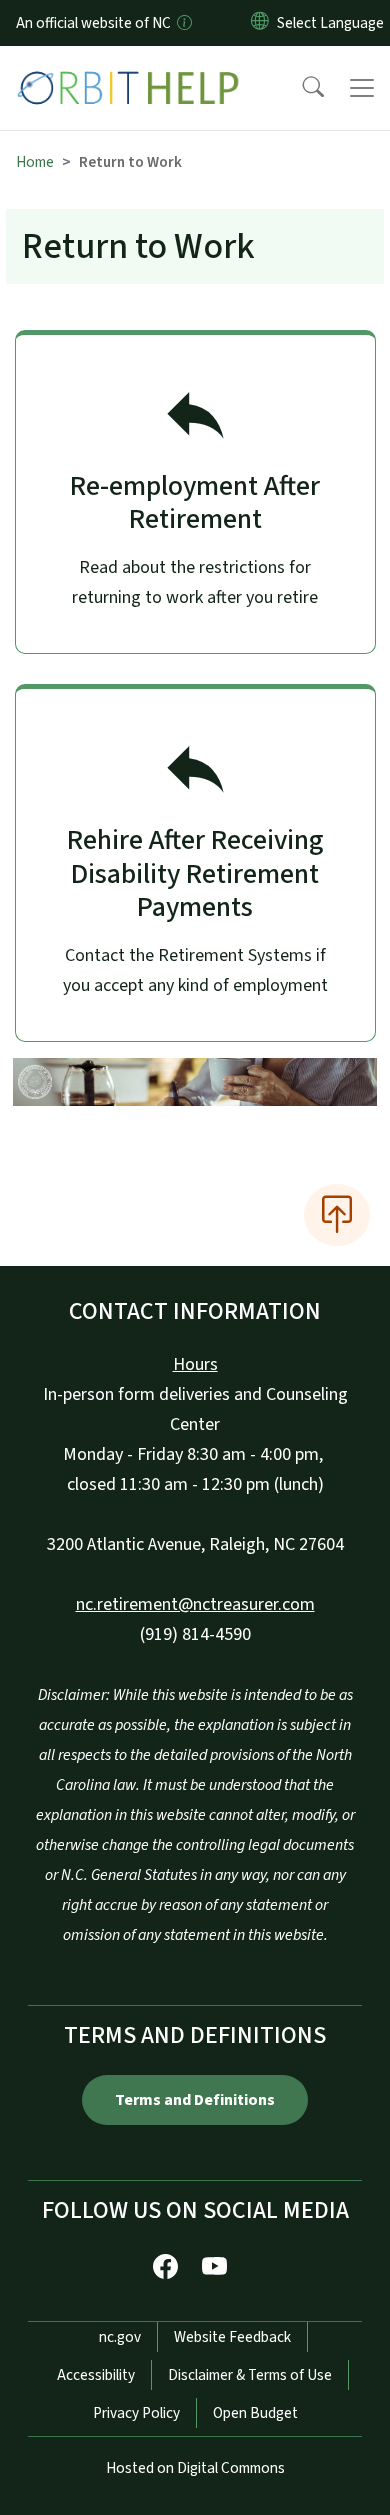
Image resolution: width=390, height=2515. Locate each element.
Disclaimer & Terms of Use (250, 2375)
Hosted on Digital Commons (195, 2468)
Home (35, 162)
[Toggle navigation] (362, 88)
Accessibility (96, 2375)
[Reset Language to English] (260, 23)
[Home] (128, 69)
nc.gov (120, 2337)
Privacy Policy (136, 2413)
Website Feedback (232, 2337)
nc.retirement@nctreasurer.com (195, 1604)
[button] (300, 88)
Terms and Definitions (195, 2100)
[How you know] (183, 23)
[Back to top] (337, 1215)
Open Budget (255, 2413)
